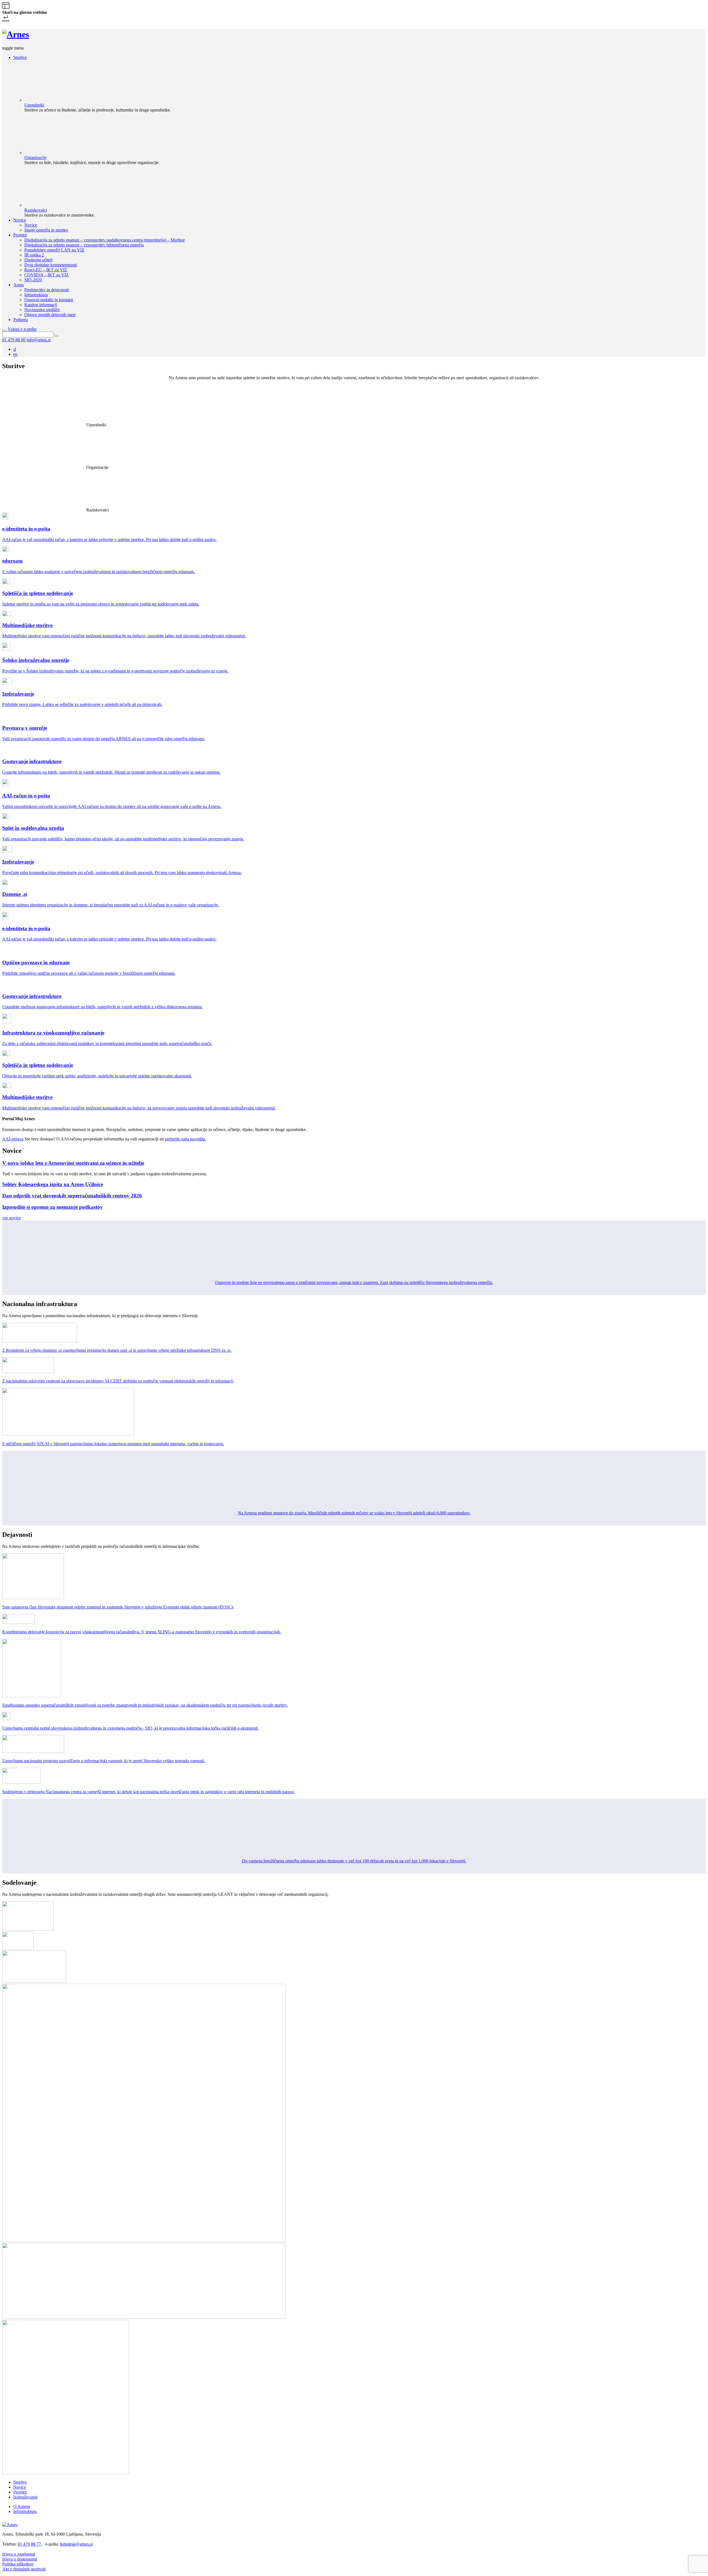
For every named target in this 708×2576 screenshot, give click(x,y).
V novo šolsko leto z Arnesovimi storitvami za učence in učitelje (73, 1163)
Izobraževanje (25, 2497)
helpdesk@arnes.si (76, 2544)
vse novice (11, 1218)
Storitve (20, 2482)
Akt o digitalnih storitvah (24, 2569)
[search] (4, 331)
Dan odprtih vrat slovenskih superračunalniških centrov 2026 (72, 1196)
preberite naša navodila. (185, 1139)
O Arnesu (22, 2506)
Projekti (20, 2492)
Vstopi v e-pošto (22, 329)
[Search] (57, 336)
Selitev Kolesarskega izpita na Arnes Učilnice (53, 1184)
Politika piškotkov (18, 2564)
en (15, 354)
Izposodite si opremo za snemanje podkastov (53, 1207)
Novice (20, 2487)
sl (15, 349)
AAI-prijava (13, 1139)
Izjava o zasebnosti (19, 2554)
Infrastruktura (25, 2511)
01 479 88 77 (29, 2544)
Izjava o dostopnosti (20, 2559)
